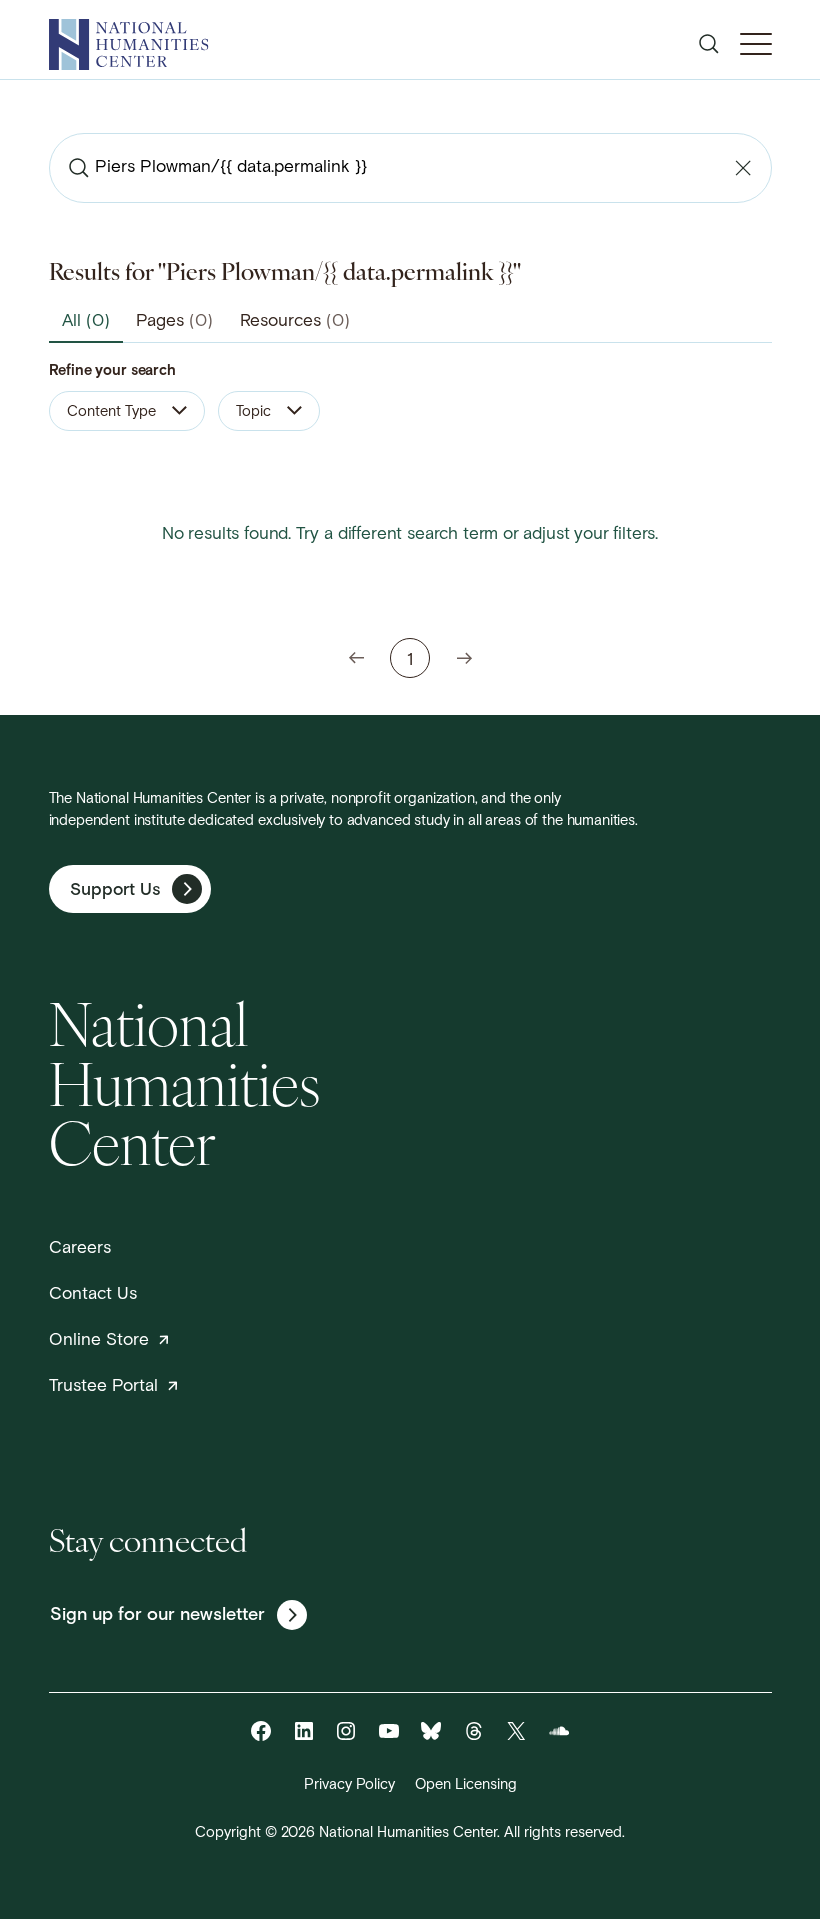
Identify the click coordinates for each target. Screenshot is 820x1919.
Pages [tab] (174, 321)
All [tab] (86, 321)
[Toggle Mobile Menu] (756, 44)
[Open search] (709, 44)
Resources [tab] (295, 321)
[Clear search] (743, 168)
